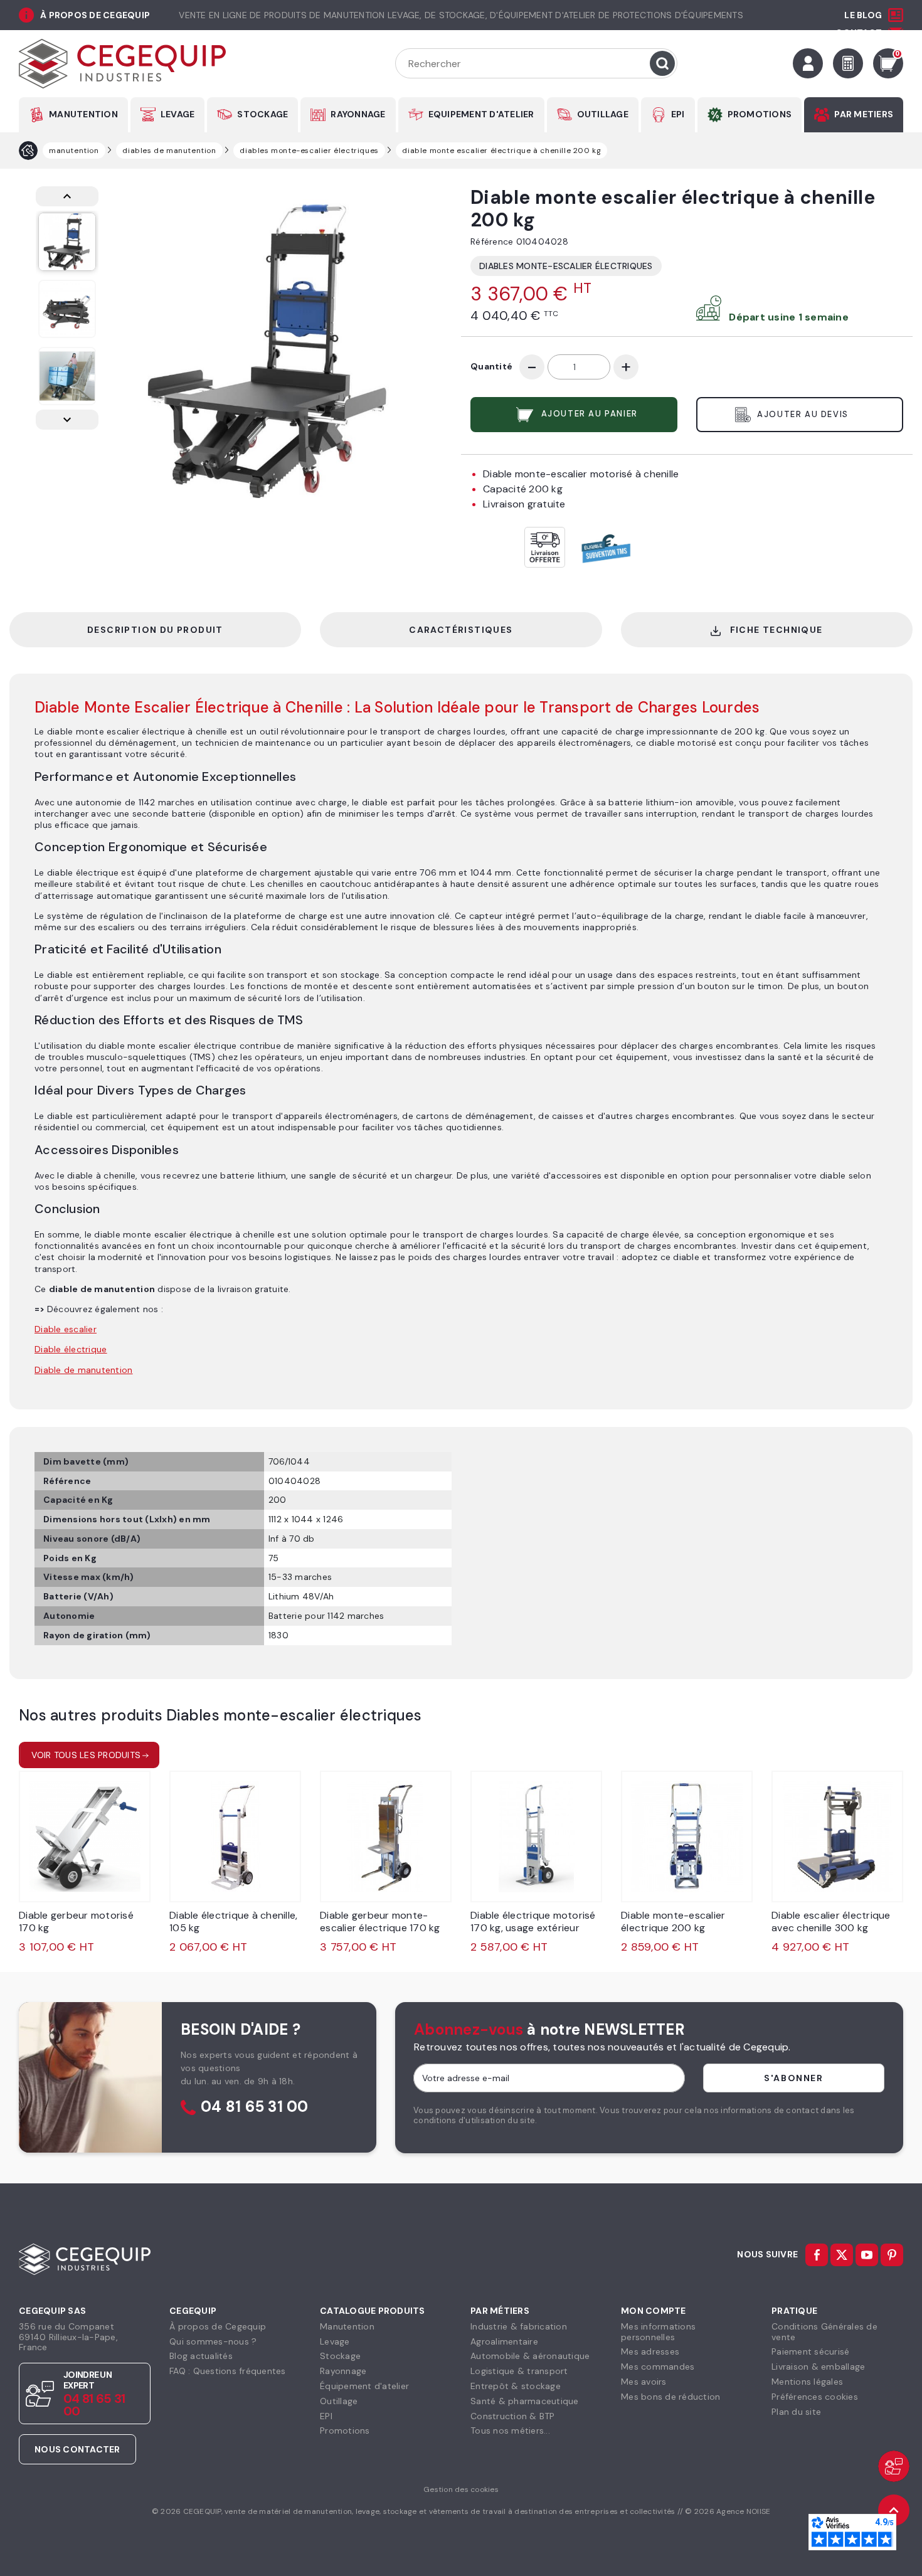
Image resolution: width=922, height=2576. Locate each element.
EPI (678, 114)
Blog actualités (201, 2356)
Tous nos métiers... (510, 2430)
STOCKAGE (262, 114)
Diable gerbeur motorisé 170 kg (76, 1921)
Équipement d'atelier (364, 2386)
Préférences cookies (815, 2397)
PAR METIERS (864, 114)
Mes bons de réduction (670, 2397)
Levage (335, 2341)
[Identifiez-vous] (808, 63)
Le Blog (863, 15)
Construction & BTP (513, 2416)
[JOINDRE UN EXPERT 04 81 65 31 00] (894, 2466)
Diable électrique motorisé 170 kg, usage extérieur (533, 1921)
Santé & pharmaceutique (525, 2401)
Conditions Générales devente (824, 2332)
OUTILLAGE (603, 114)
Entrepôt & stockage (516, 2386)
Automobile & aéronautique (530, 2356)
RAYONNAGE (358, 114)
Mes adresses (650, 2351)
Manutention (347, 2326)
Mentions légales (807, 2382)
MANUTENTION (83, 114)
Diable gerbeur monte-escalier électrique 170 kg (380, 1921)
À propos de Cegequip (218, 2326)
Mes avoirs (644, 2382)
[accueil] (28, 151)
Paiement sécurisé (810, 2351)
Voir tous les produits (86, 1755)
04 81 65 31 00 (255, 2107)
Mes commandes (658, 2367)
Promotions (345, 2430)
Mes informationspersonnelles (658, 2332)
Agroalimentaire (504, 2341)
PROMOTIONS (760, 114)
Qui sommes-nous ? (213, 2341)
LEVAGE (178, 114)
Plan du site (796, 2412)
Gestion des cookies (461, 2489)
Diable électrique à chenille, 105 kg (233, 1921)
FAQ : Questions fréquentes (228, 2371)
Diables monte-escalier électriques (566, 266)
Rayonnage (343, 2371)
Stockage (340, 2356)
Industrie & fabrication (519, 2326)
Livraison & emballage (818, 2367)
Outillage (339, 2401)
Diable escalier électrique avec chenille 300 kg (831, 1921)
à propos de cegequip (95, 15)
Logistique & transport (519, 2371)
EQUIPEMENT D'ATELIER (481, 114)
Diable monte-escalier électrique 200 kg (673, 1921)
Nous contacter (77, 2449)
